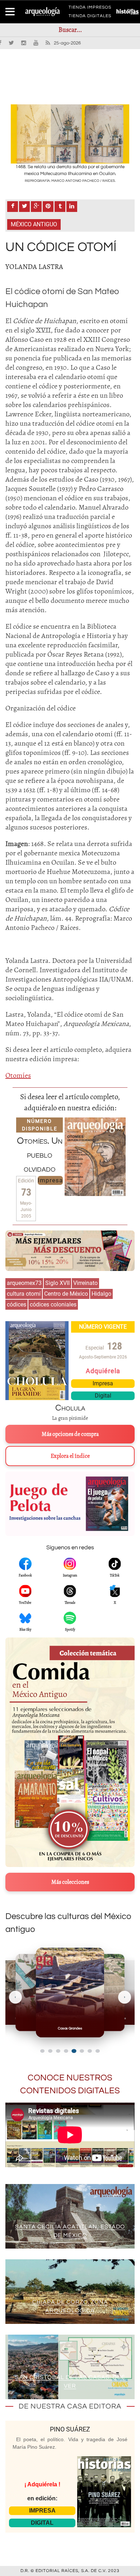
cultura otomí (24, 1294)
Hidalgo (101, 1294)
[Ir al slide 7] (90, 2051)
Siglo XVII (57, 1283)
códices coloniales (53, 1304)
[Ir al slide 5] (74, 2051)
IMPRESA (42, 2511)
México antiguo (34, 224)
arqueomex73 (24, 1283)
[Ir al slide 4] (66, 2051)
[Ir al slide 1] (42, 2051)
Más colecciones (70, 1882)
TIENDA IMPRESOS (90, 9)
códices (17, 1304)
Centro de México (66, 1294)
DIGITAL (42, 2523)
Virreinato (85, 1283)
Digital (103, 1396)
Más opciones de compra (70, 1434)
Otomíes (18, 1075)
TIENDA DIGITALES (90, 17)
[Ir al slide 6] (82, 2051)
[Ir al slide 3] (58, 2051)
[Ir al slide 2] (50, 2051)
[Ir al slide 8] (98, 2051)
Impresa (50, 1180)
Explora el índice (70, 1456)
